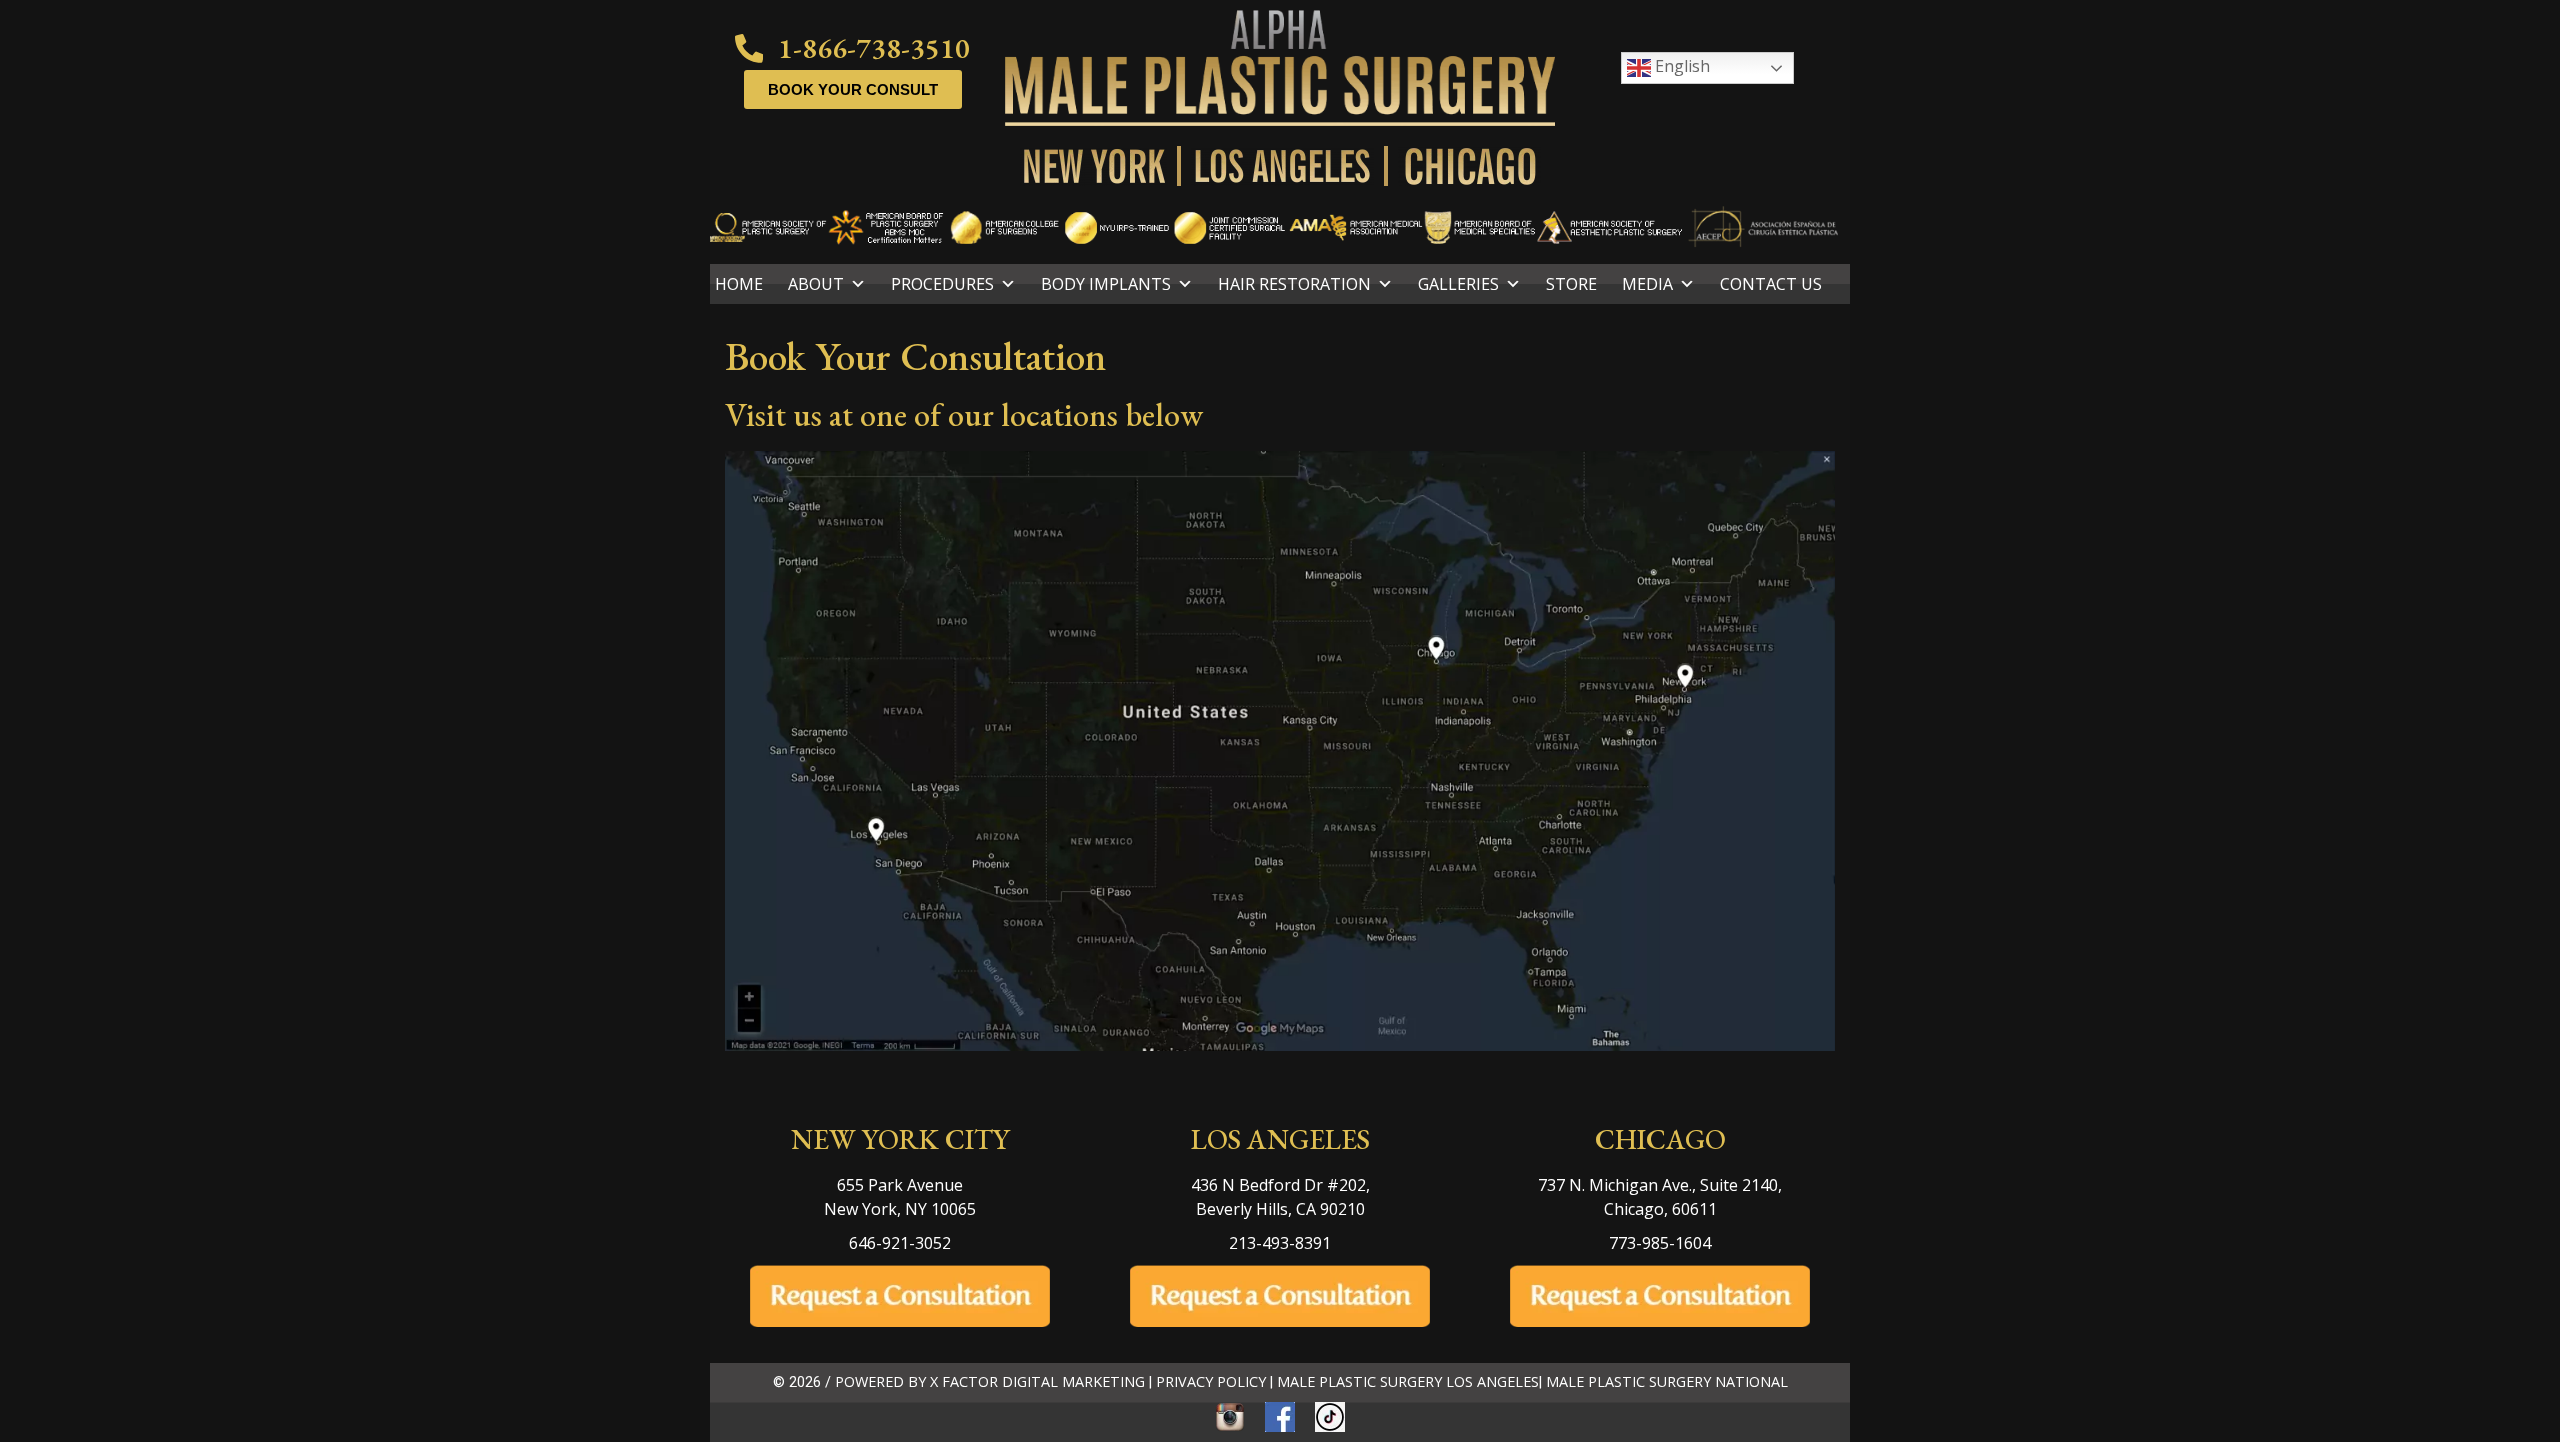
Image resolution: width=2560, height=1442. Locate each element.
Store (1571, 284)
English (1680, 66)
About (816, 284)
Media (1647, 284)
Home (739, 284)
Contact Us (1771, 284)
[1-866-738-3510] (749, 48)
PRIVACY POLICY (1211, 1381)
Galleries (1458, 284)
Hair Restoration (1294, 284)
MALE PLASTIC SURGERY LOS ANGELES (1408, 1381)
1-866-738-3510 (874, 48)
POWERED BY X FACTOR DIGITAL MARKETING (990, 1381)
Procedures (942, 284)
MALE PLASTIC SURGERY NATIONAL (1667, 1381)
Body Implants (1106, 284)
